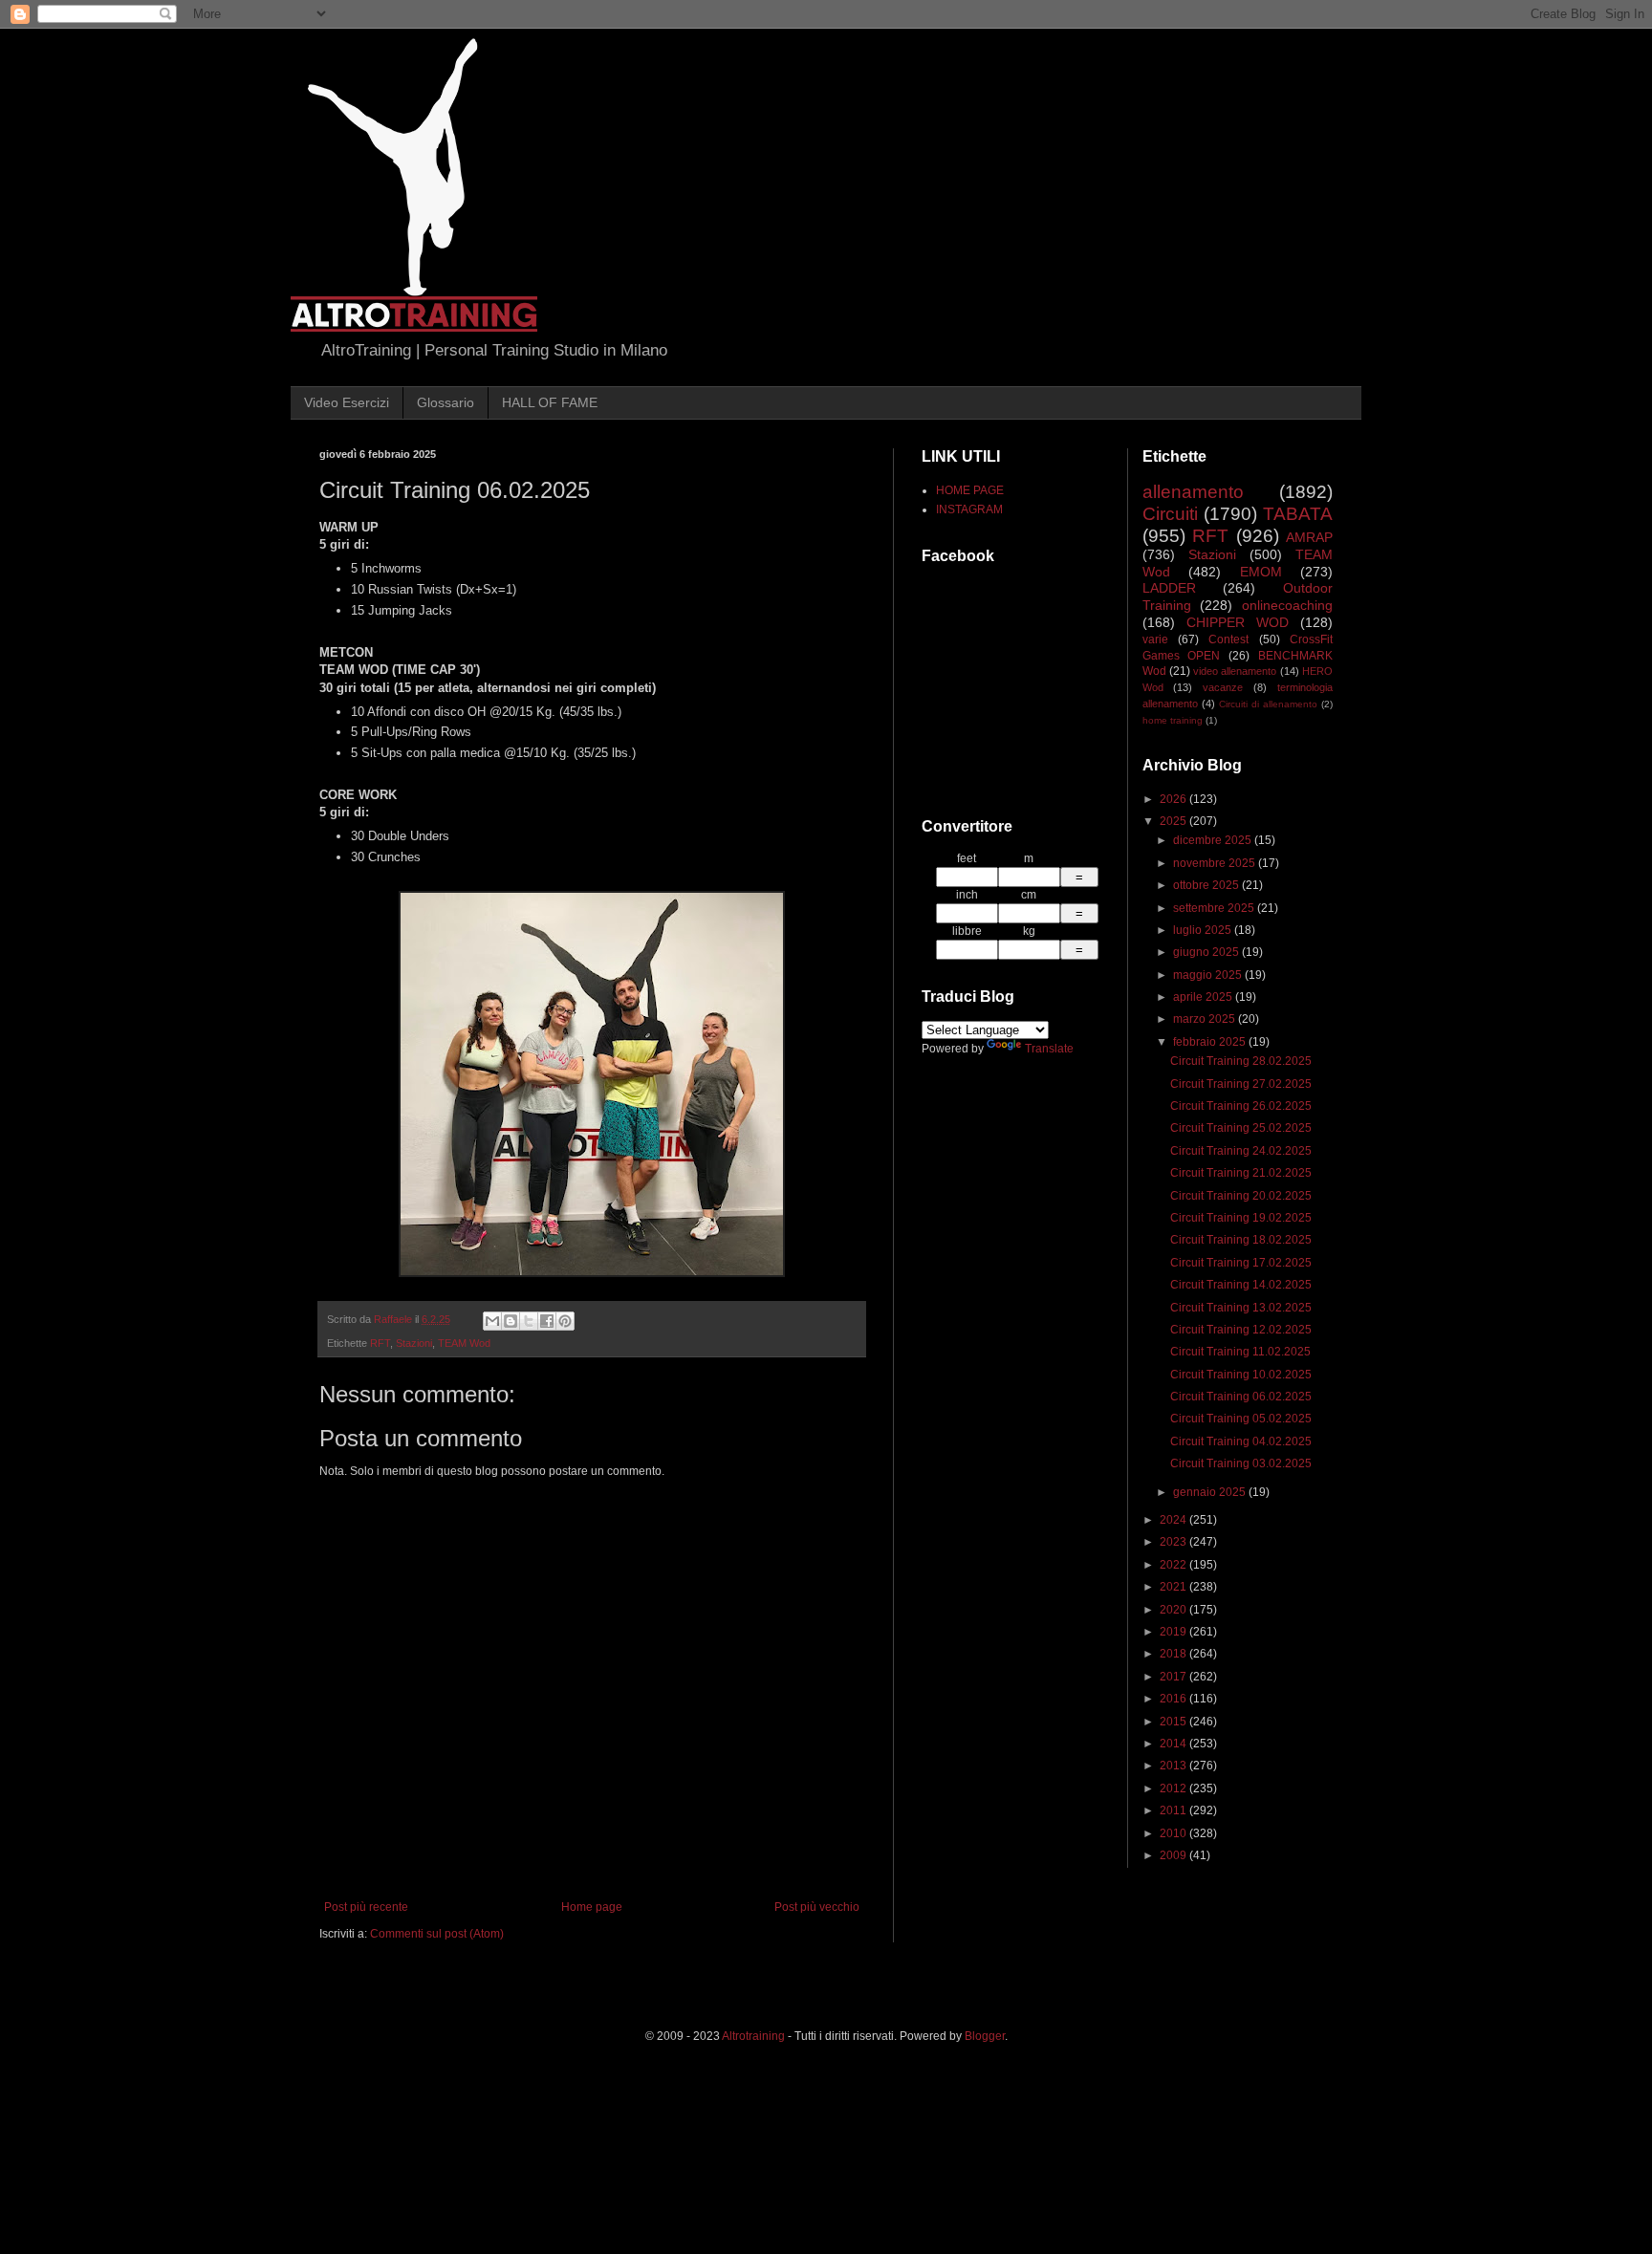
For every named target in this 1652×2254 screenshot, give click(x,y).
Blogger (985, 2036)
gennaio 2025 (1211, 1492)
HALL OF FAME (550, 402)
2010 (1174, 1833)
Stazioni (414, 1343)
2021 (1174, 1587)
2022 (1174, 1565)
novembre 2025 (1216, 863)
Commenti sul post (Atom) (437, 1934)
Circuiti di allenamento (1268, 704)
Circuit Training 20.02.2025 (1241, 1196)
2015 (1174, 1722)
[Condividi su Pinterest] (565, 1321)
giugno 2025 (1207, 952)
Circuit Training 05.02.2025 (1241, 1419)
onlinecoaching (1287, 605)
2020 (1174, 1610)
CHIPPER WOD (1238, 622)
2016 (1174, 1699)
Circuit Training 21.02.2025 (1241, 1173)
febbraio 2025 (1211, 1042)
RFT (380, 1343)
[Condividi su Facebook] (547, 1321)
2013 (1174, 1766)
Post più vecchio (817, 1907)
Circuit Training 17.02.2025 (1241, 1263)
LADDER (1169, 588)
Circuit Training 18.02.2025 (1241, 1240)
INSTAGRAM (969, 509)
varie (1155, 639)
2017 (1174, 1677)
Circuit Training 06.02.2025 (1241, 1397)
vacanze (1223, 687)
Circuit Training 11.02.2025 (1240, 1352)
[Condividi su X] (529, 1321)
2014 (1174, 1744)
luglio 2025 (1204, 930)
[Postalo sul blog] (511, 1321)
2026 (1174, 799)
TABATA (1298, 514)
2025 (1174, 821)
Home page (592, 1907)
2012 (1174, 1788)
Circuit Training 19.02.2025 (1241, 1218)
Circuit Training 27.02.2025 (1241, 1084)
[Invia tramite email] (492, 1321)
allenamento (1193, 492)
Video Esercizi (347, 402)
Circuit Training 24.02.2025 (1241, 1151)
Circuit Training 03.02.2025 (1241, 1463)
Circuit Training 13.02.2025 (1241, 1308)
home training (1173, 720)
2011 (1174, 1810)
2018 (1174, 1654)
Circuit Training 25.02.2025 (1241, 1128)
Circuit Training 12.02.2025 (1241, 1330)
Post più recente (366, 1907)
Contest (1228, 639)
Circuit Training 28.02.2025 (1241, 1061)
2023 (1174, 1542)
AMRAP (1309, 537)
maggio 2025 (1209, 975)
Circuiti (1170, 514)
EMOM (1261, 572)
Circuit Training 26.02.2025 (1241, 1106)
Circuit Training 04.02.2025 (1241, 1441)
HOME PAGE (970, 490)
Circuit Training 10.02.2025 (1241, 1375)
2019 (1174, 1632)
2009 (1174, 1855)
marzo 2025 (1206, 1019)
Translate (1049, 1049)
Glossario (446, 402)
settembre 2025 (1215, 908)
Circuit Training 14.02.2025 (1241, 1285)
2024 (1174, 1520)
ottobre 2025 (1207, 885)
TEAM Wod (464, 1343)
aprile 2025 (1204, 997)
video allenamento (1235, 671)
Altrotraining (753, 2036)
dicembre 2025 (1214, 840)
